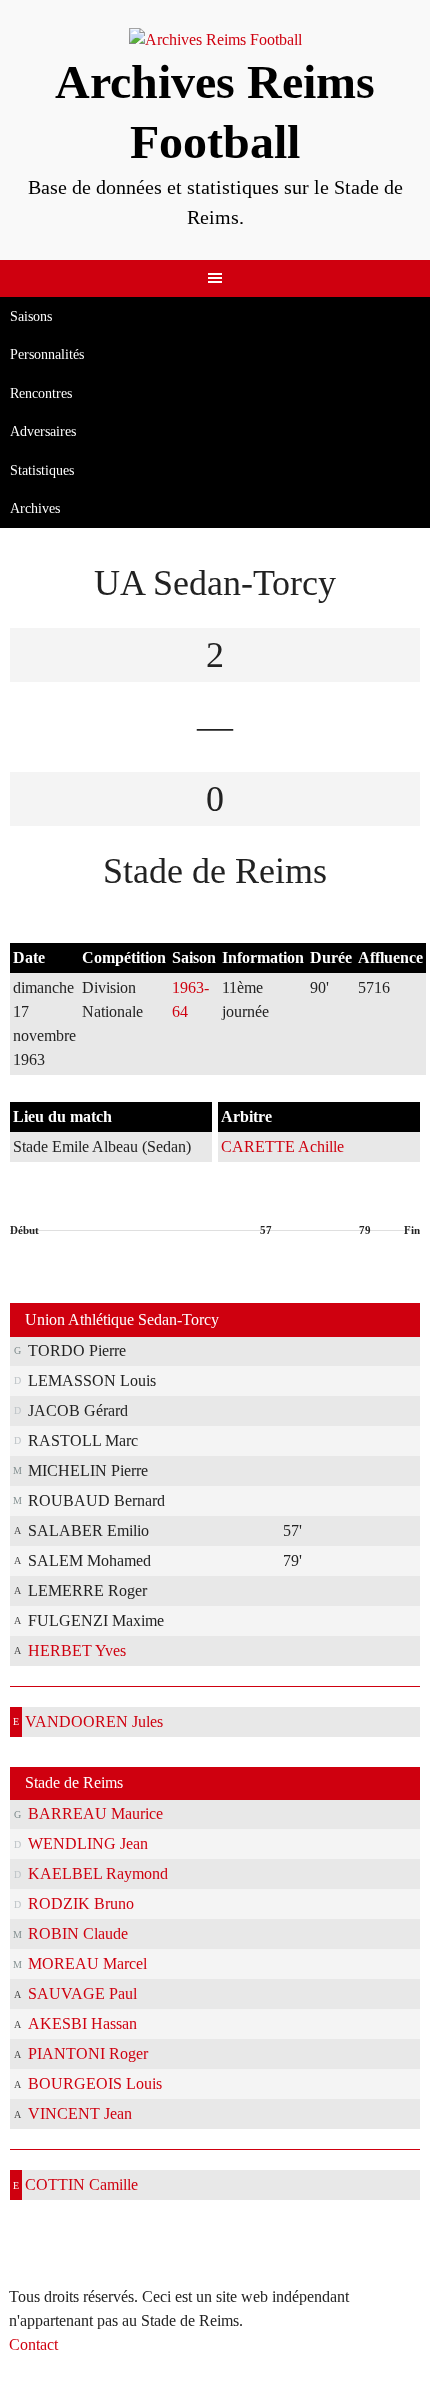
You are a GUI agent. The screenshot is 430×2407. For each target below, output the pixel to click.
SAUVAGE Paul (82, 1993)
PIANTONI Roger (88, 2053)
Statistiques (42, 470)
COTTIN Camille (81, 2184)
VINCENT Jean (80, 2113)
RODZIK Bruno (81, 1903)
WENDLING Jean (88, 1843)
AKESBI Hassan (82, 2023)
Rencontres (41, 393)
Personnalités (47, 354)
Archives (35, 508)
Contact (33, 2344)
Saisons (31, 316)
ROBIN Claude (78, 1933)
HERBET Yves (77, 1650)
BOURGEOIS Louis (95, 2083)
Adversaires (43, 431)
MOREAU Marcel (87, 1963)
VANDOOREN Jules (94, 1721)
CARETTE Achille (282, 1146)
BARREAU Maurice (95, 1813)
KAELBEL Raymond (98, 1873)
